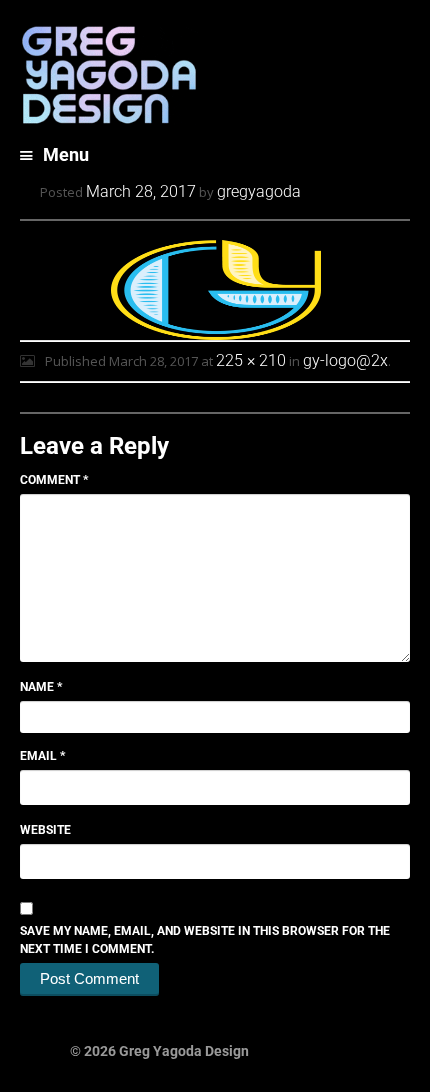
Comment (54, 480)
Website (45, 830)
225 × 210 (251, 360)
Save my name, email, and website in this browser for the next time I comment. (205, 940)
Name (41, 687)
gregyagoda (259, 191)
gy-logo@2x (345, 360)
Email (42, 756)
